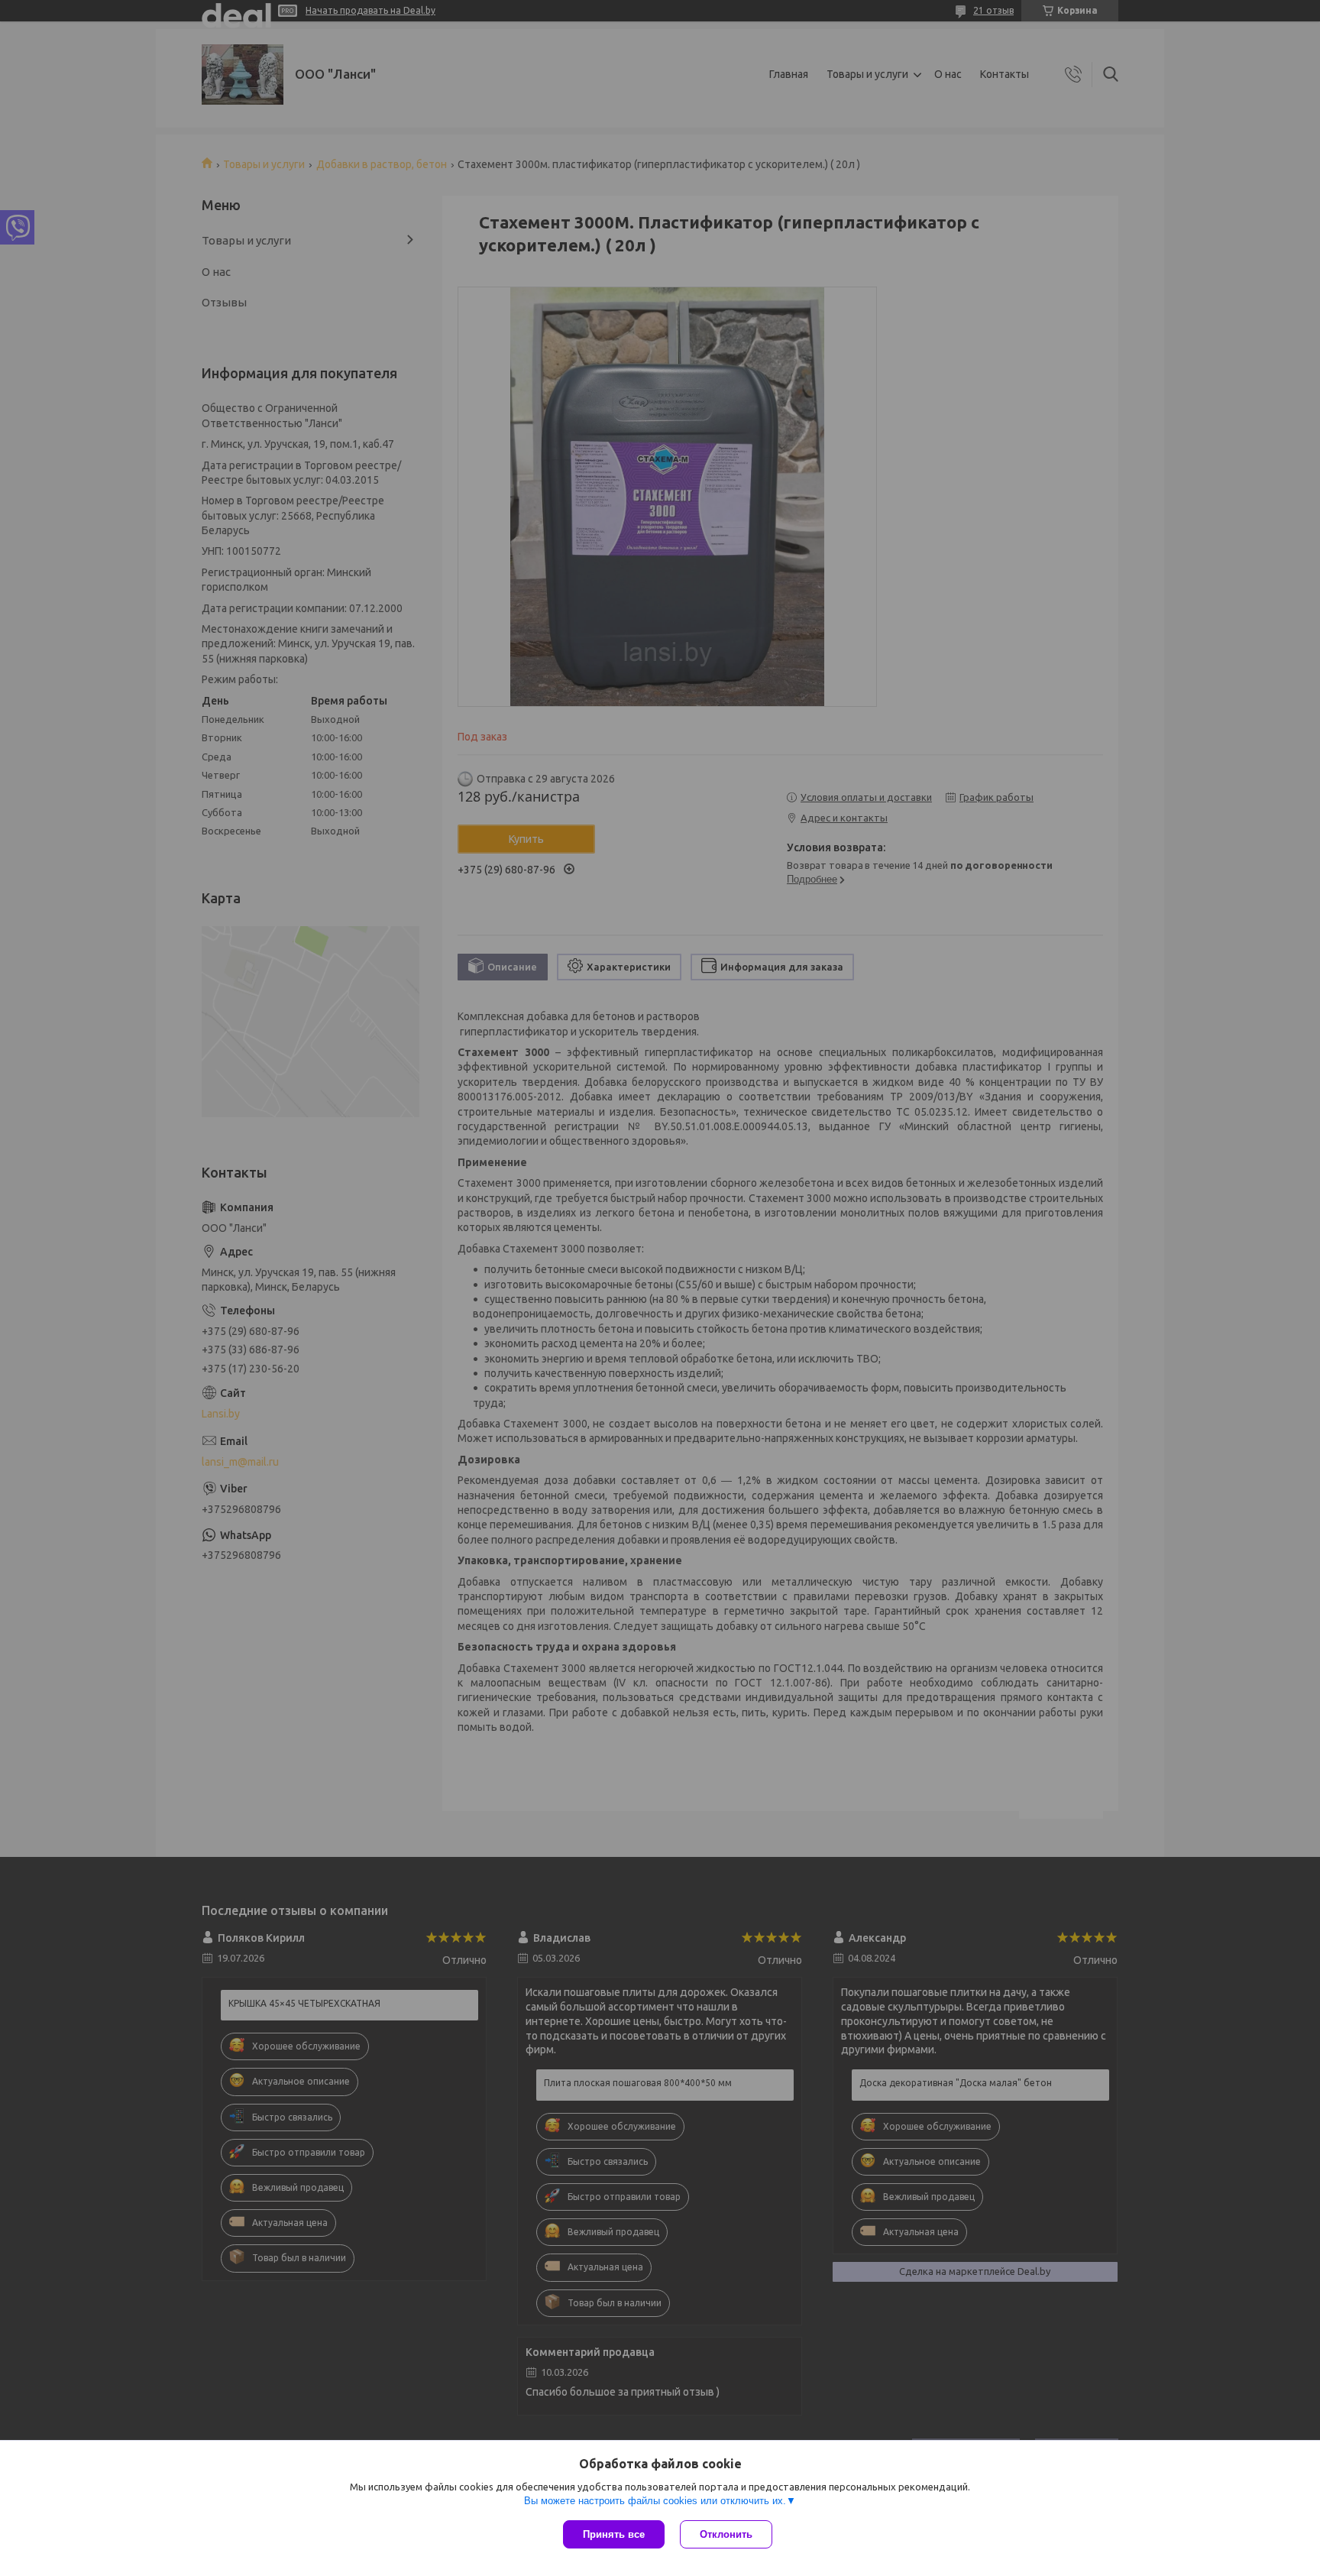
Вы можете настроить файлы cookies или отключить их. (655, 2501)
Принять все (614, 2534)
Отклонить (726, 2534)
